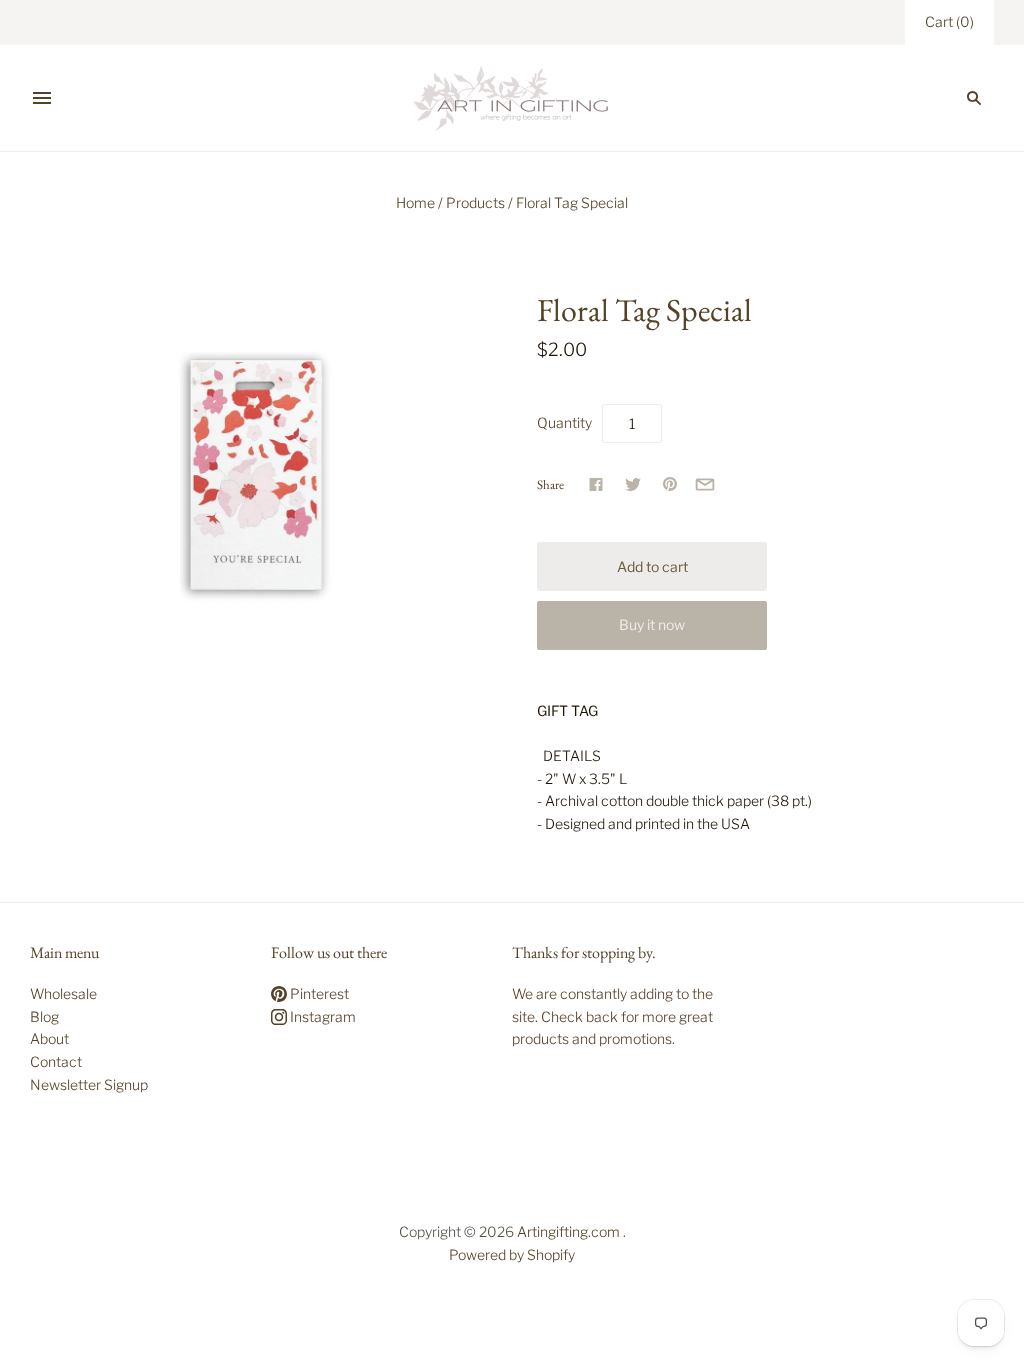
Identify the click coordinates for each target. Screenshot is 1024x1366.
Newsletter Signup (89, 1084)
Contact (56, 1061)
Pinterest (318, 993)
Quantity (564, 422)
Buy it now (652, 624)
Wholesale (63, 993)
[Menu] (42, 98)
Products (475, 202)
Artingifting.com (568, 1231)
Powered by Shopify (512, 1254)
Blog (44, 1016)
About (49, 1038)
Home (415, 202)
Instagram (321, 1016)
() (949, 21)
